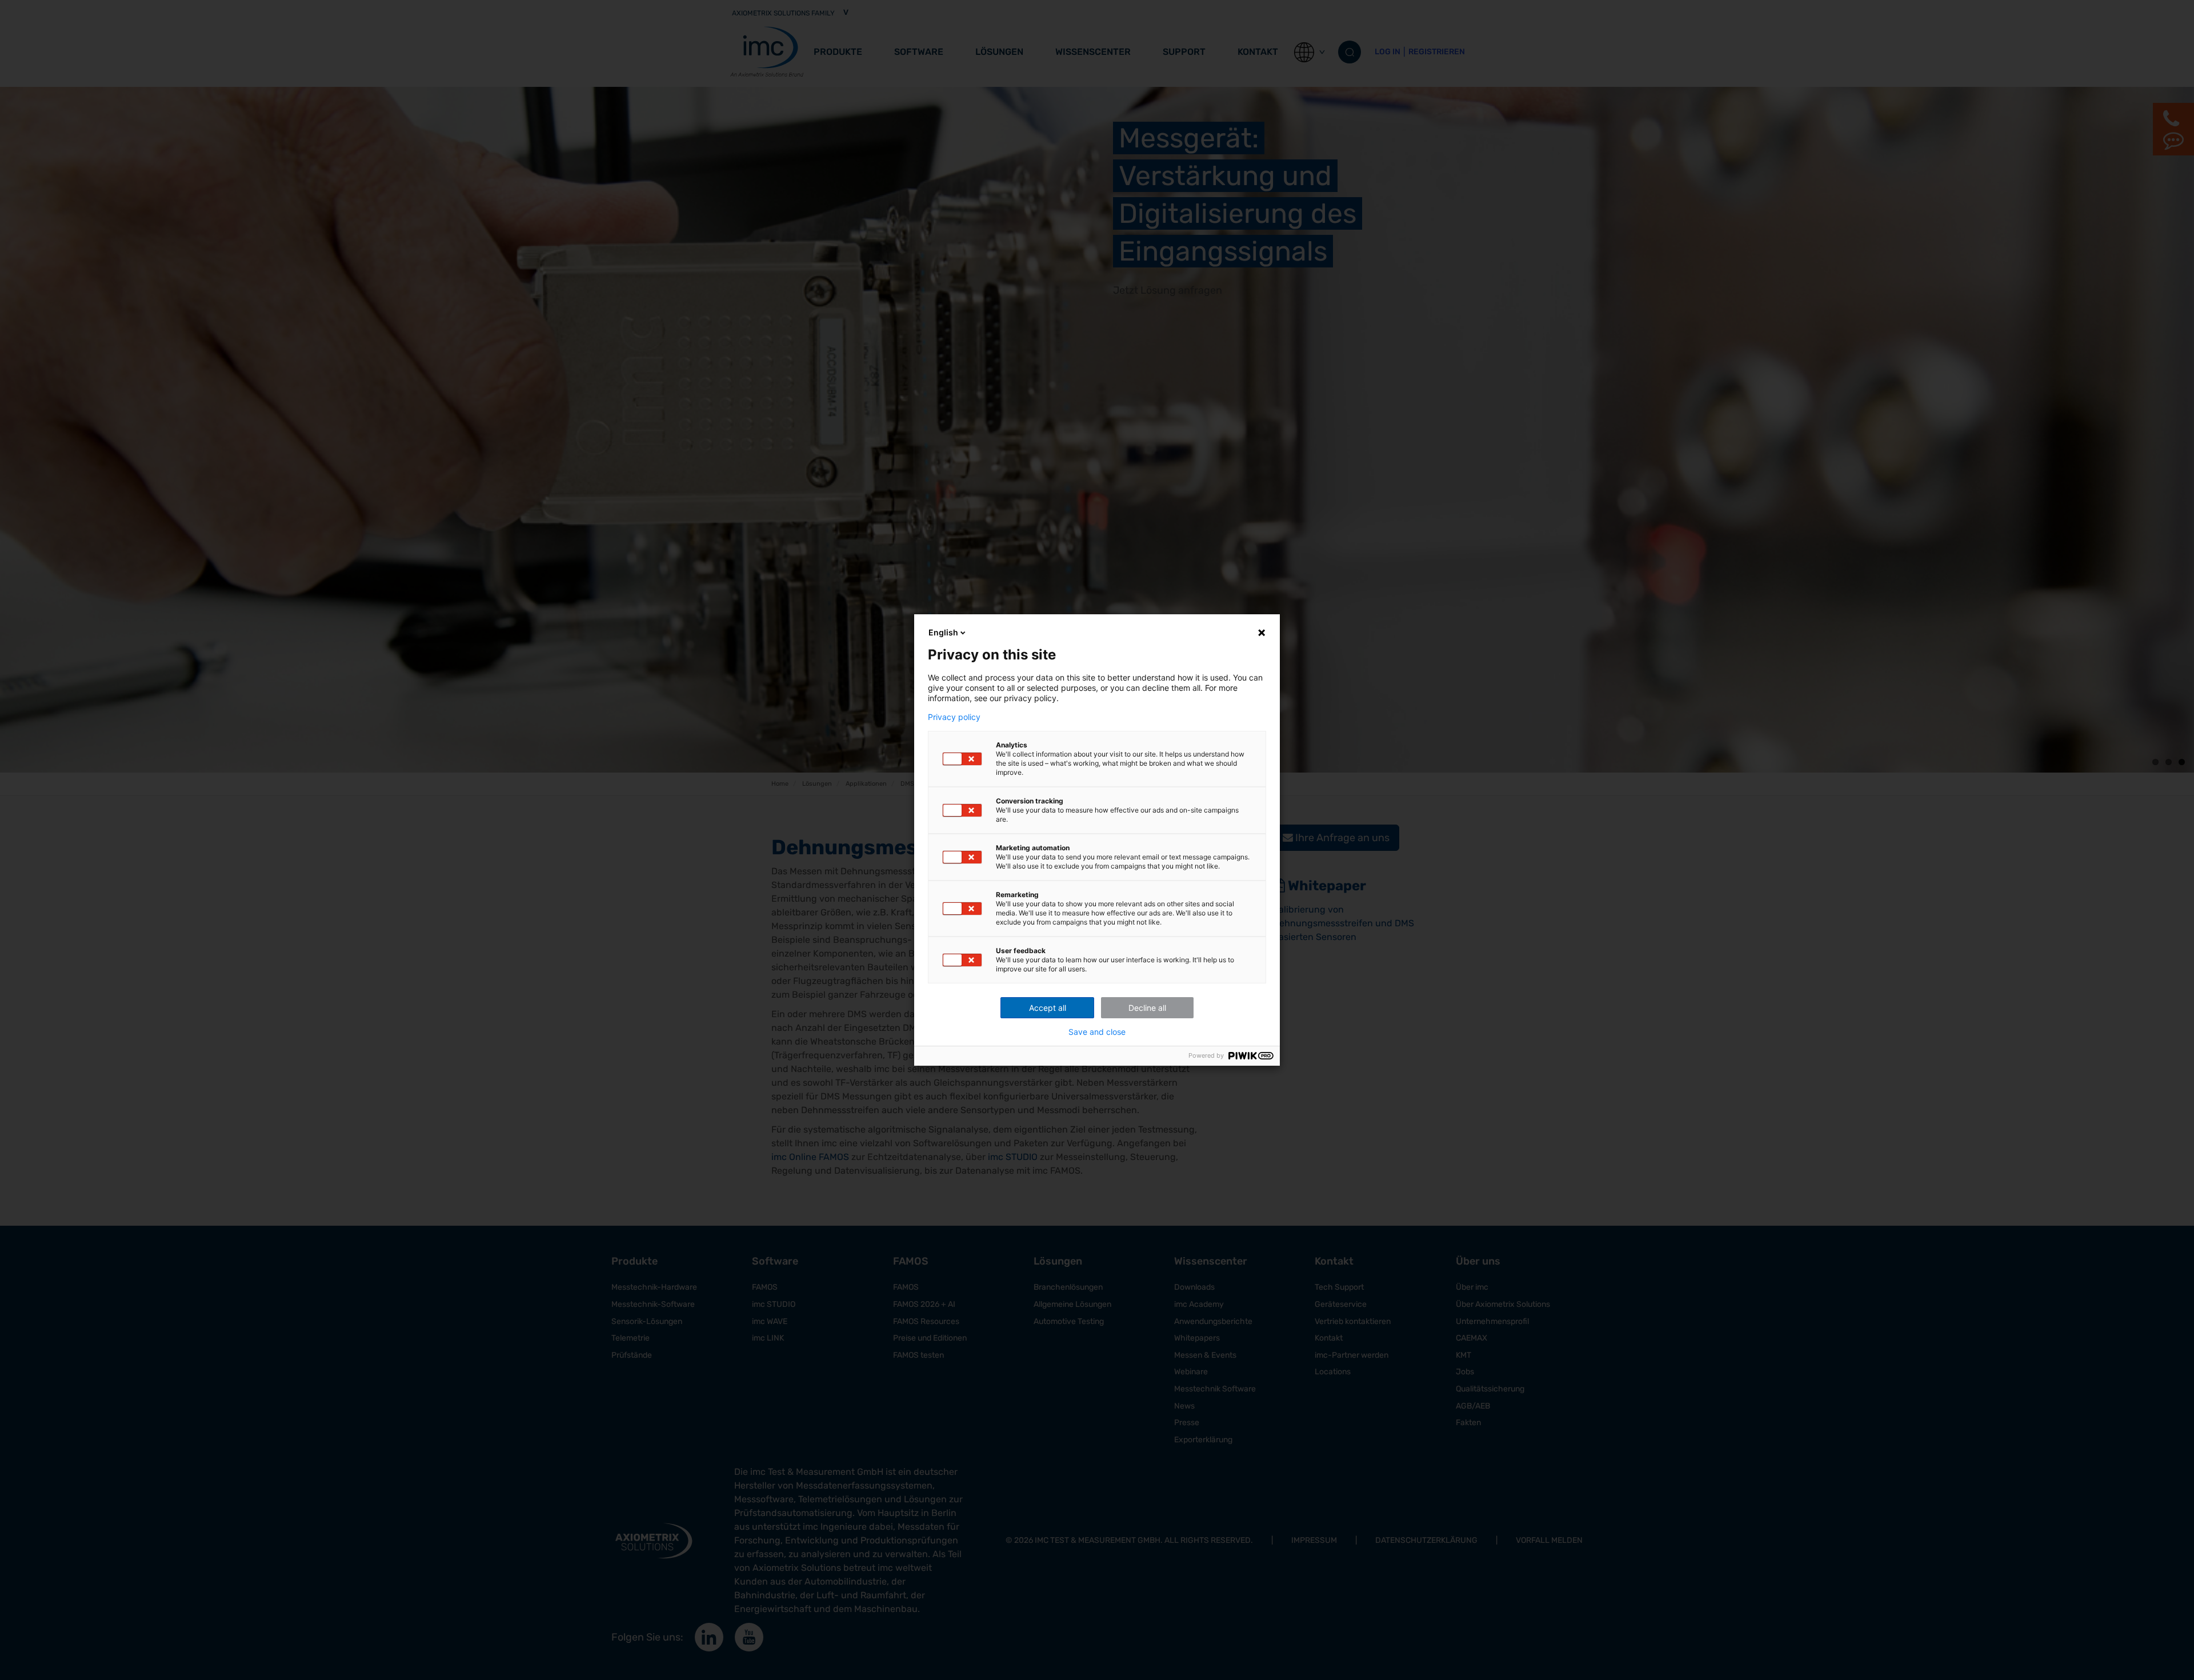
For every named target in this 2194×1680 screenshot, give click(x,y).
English (943, 632)
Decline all (1147, 1008)
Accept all (1048, 1008)
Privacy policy (954, 717)
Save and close (1097, 1032)
